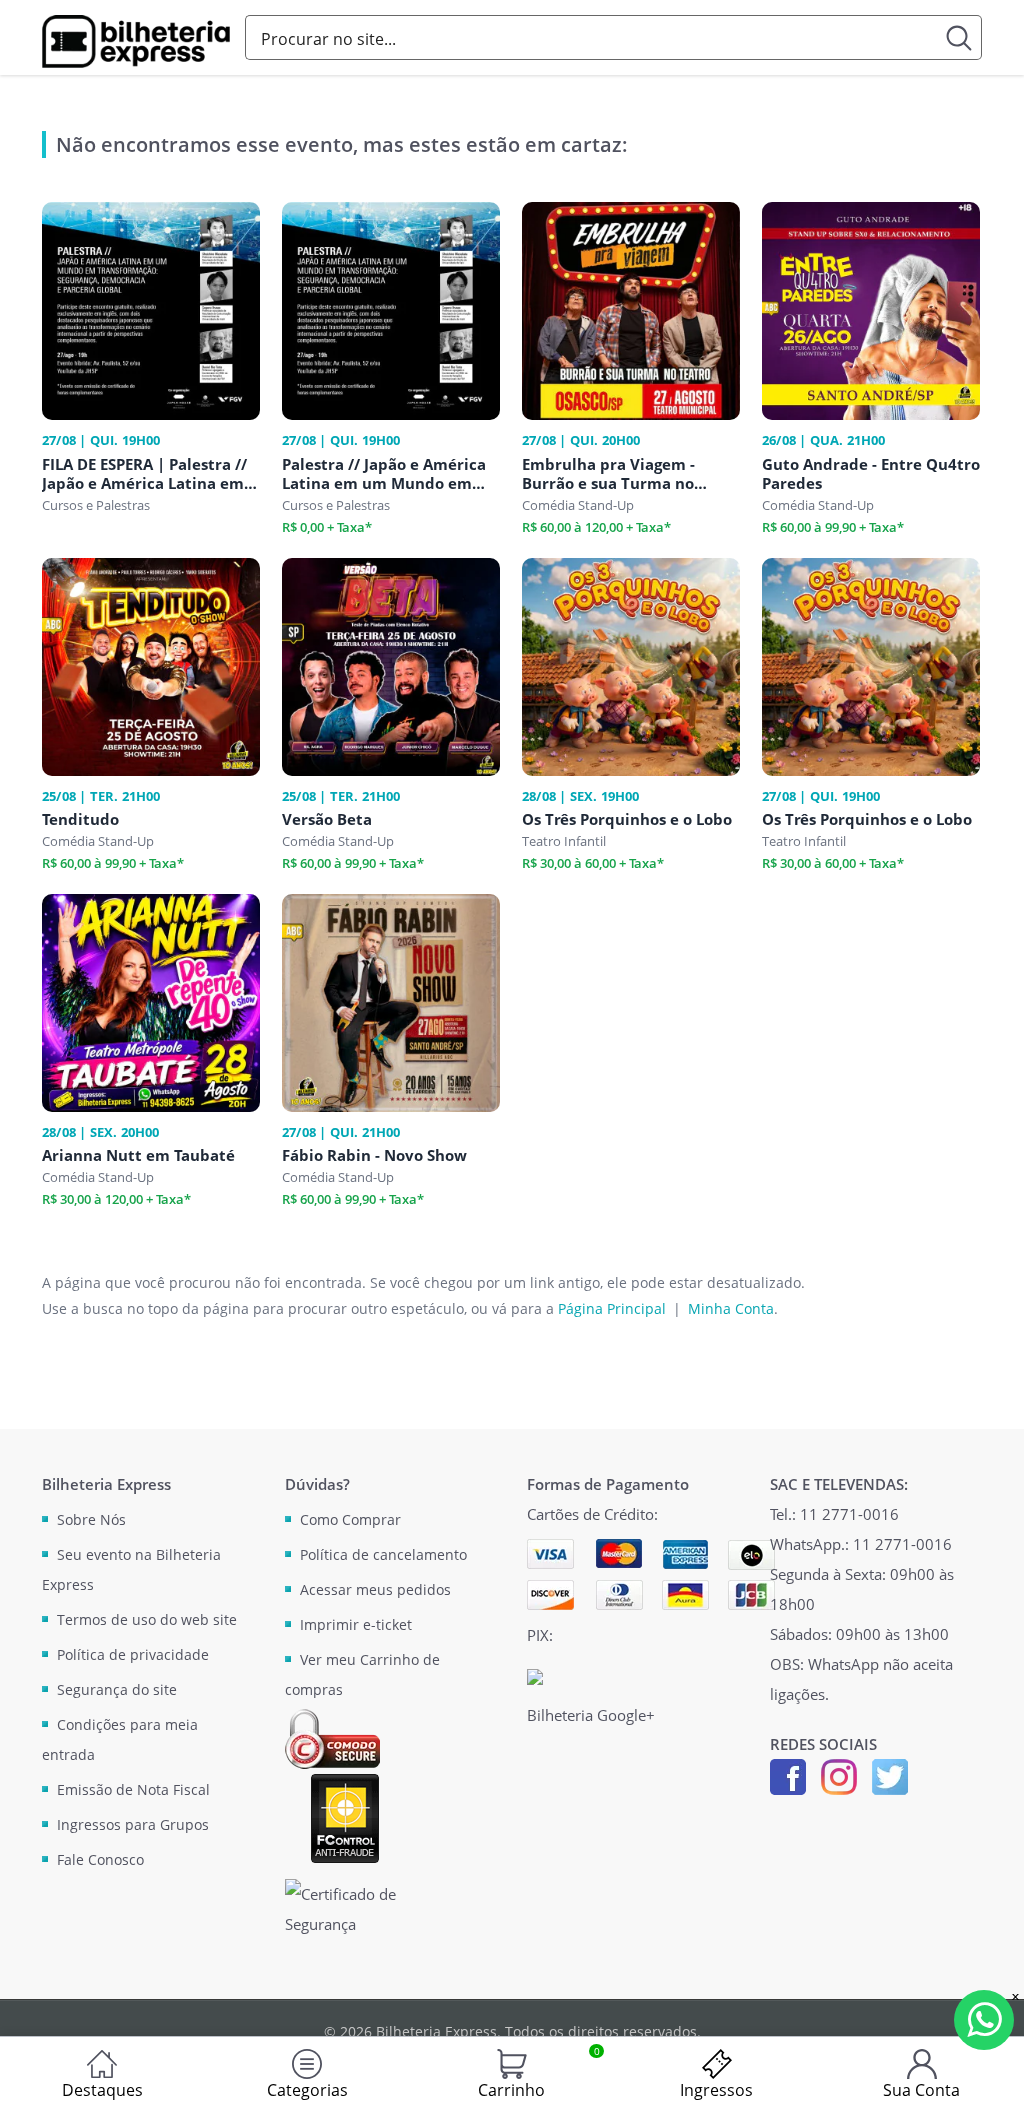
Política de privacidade (133, 1654)
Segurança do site (117, 1689)
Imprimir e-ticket (356, 1624)
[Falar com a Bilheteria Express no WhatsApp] (984, 2020)
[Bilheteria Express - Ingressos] (136, 41)
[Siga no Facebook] (788, 1775)
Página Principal (612, 1308)
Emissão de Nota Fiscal (133, 1789)
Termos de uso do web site (147, 1619)
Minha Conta (731, 1308)
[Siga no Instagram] (839, 1775)
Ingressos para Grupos (133, 1824)
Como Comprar (350, 1519)
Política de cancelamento (383, 1554)
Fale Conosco (100, 1859)
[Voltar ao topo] (990, 2086)
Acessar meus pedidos (375, 1589)
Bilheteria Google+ (591, 1715)
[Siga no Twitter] (890, 1775)
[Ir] (959, 37)
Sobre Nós (91, 1519)
